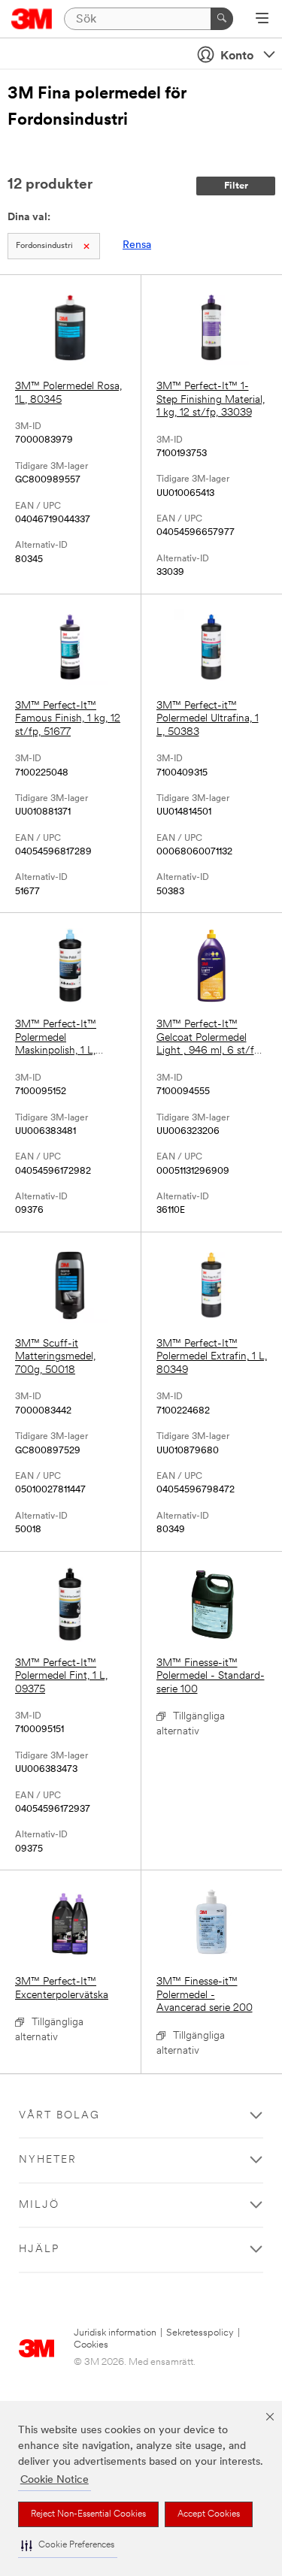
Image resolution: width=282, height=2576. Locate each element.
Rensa (137, 245)
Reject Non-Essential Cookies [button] (88, 2514)
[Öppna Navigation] (262, 20)
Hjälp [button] (39, 2249)
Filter (236, 186)
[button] (68, 2546)
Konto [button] (237, 56)
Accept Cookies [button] (209, 2514)
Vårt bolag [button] (59, 2116)
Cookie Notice (55, 2480)
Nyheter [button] (48, 2160)
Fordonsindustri (44, 246)
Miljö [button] (39, 2205)
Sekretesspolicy (200, 2333)
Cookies (91, 2345)
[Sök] (222, 19)
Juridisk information (115, 2333)
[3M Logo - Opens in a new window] (32, 19)
